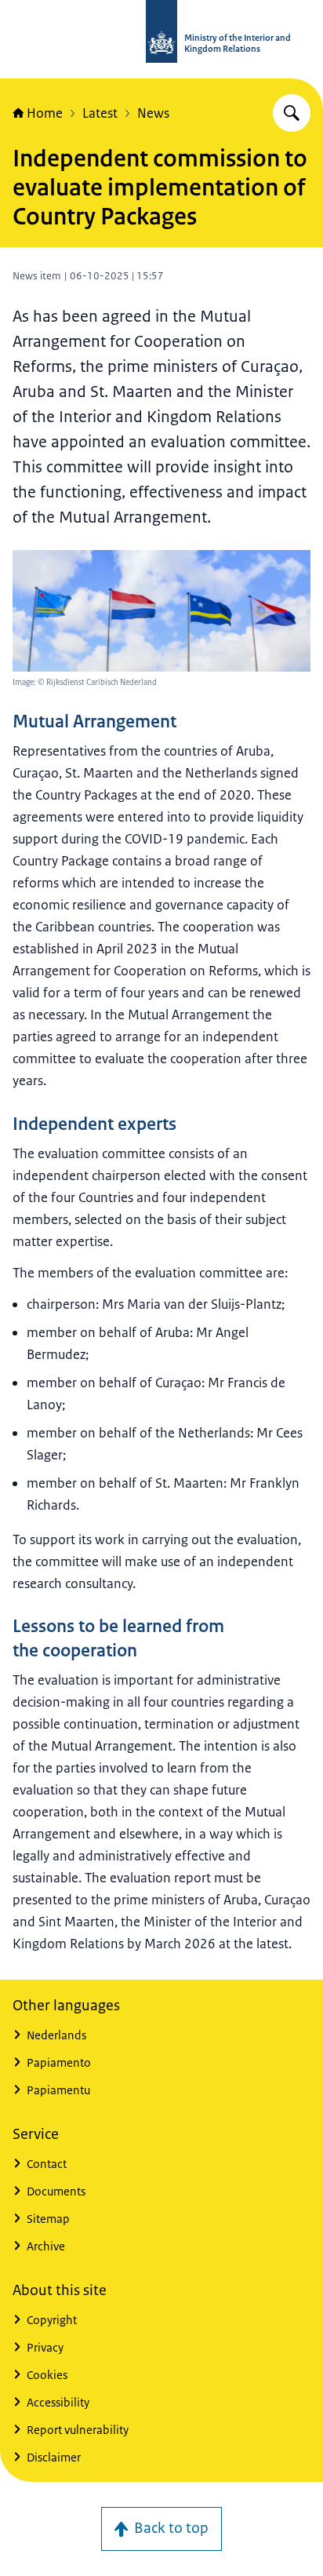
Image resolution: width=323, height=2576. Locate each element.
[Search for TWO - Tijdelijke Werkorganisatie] (292, 113)
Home (45, 113)
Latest (100, 113)
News (153, 113)
